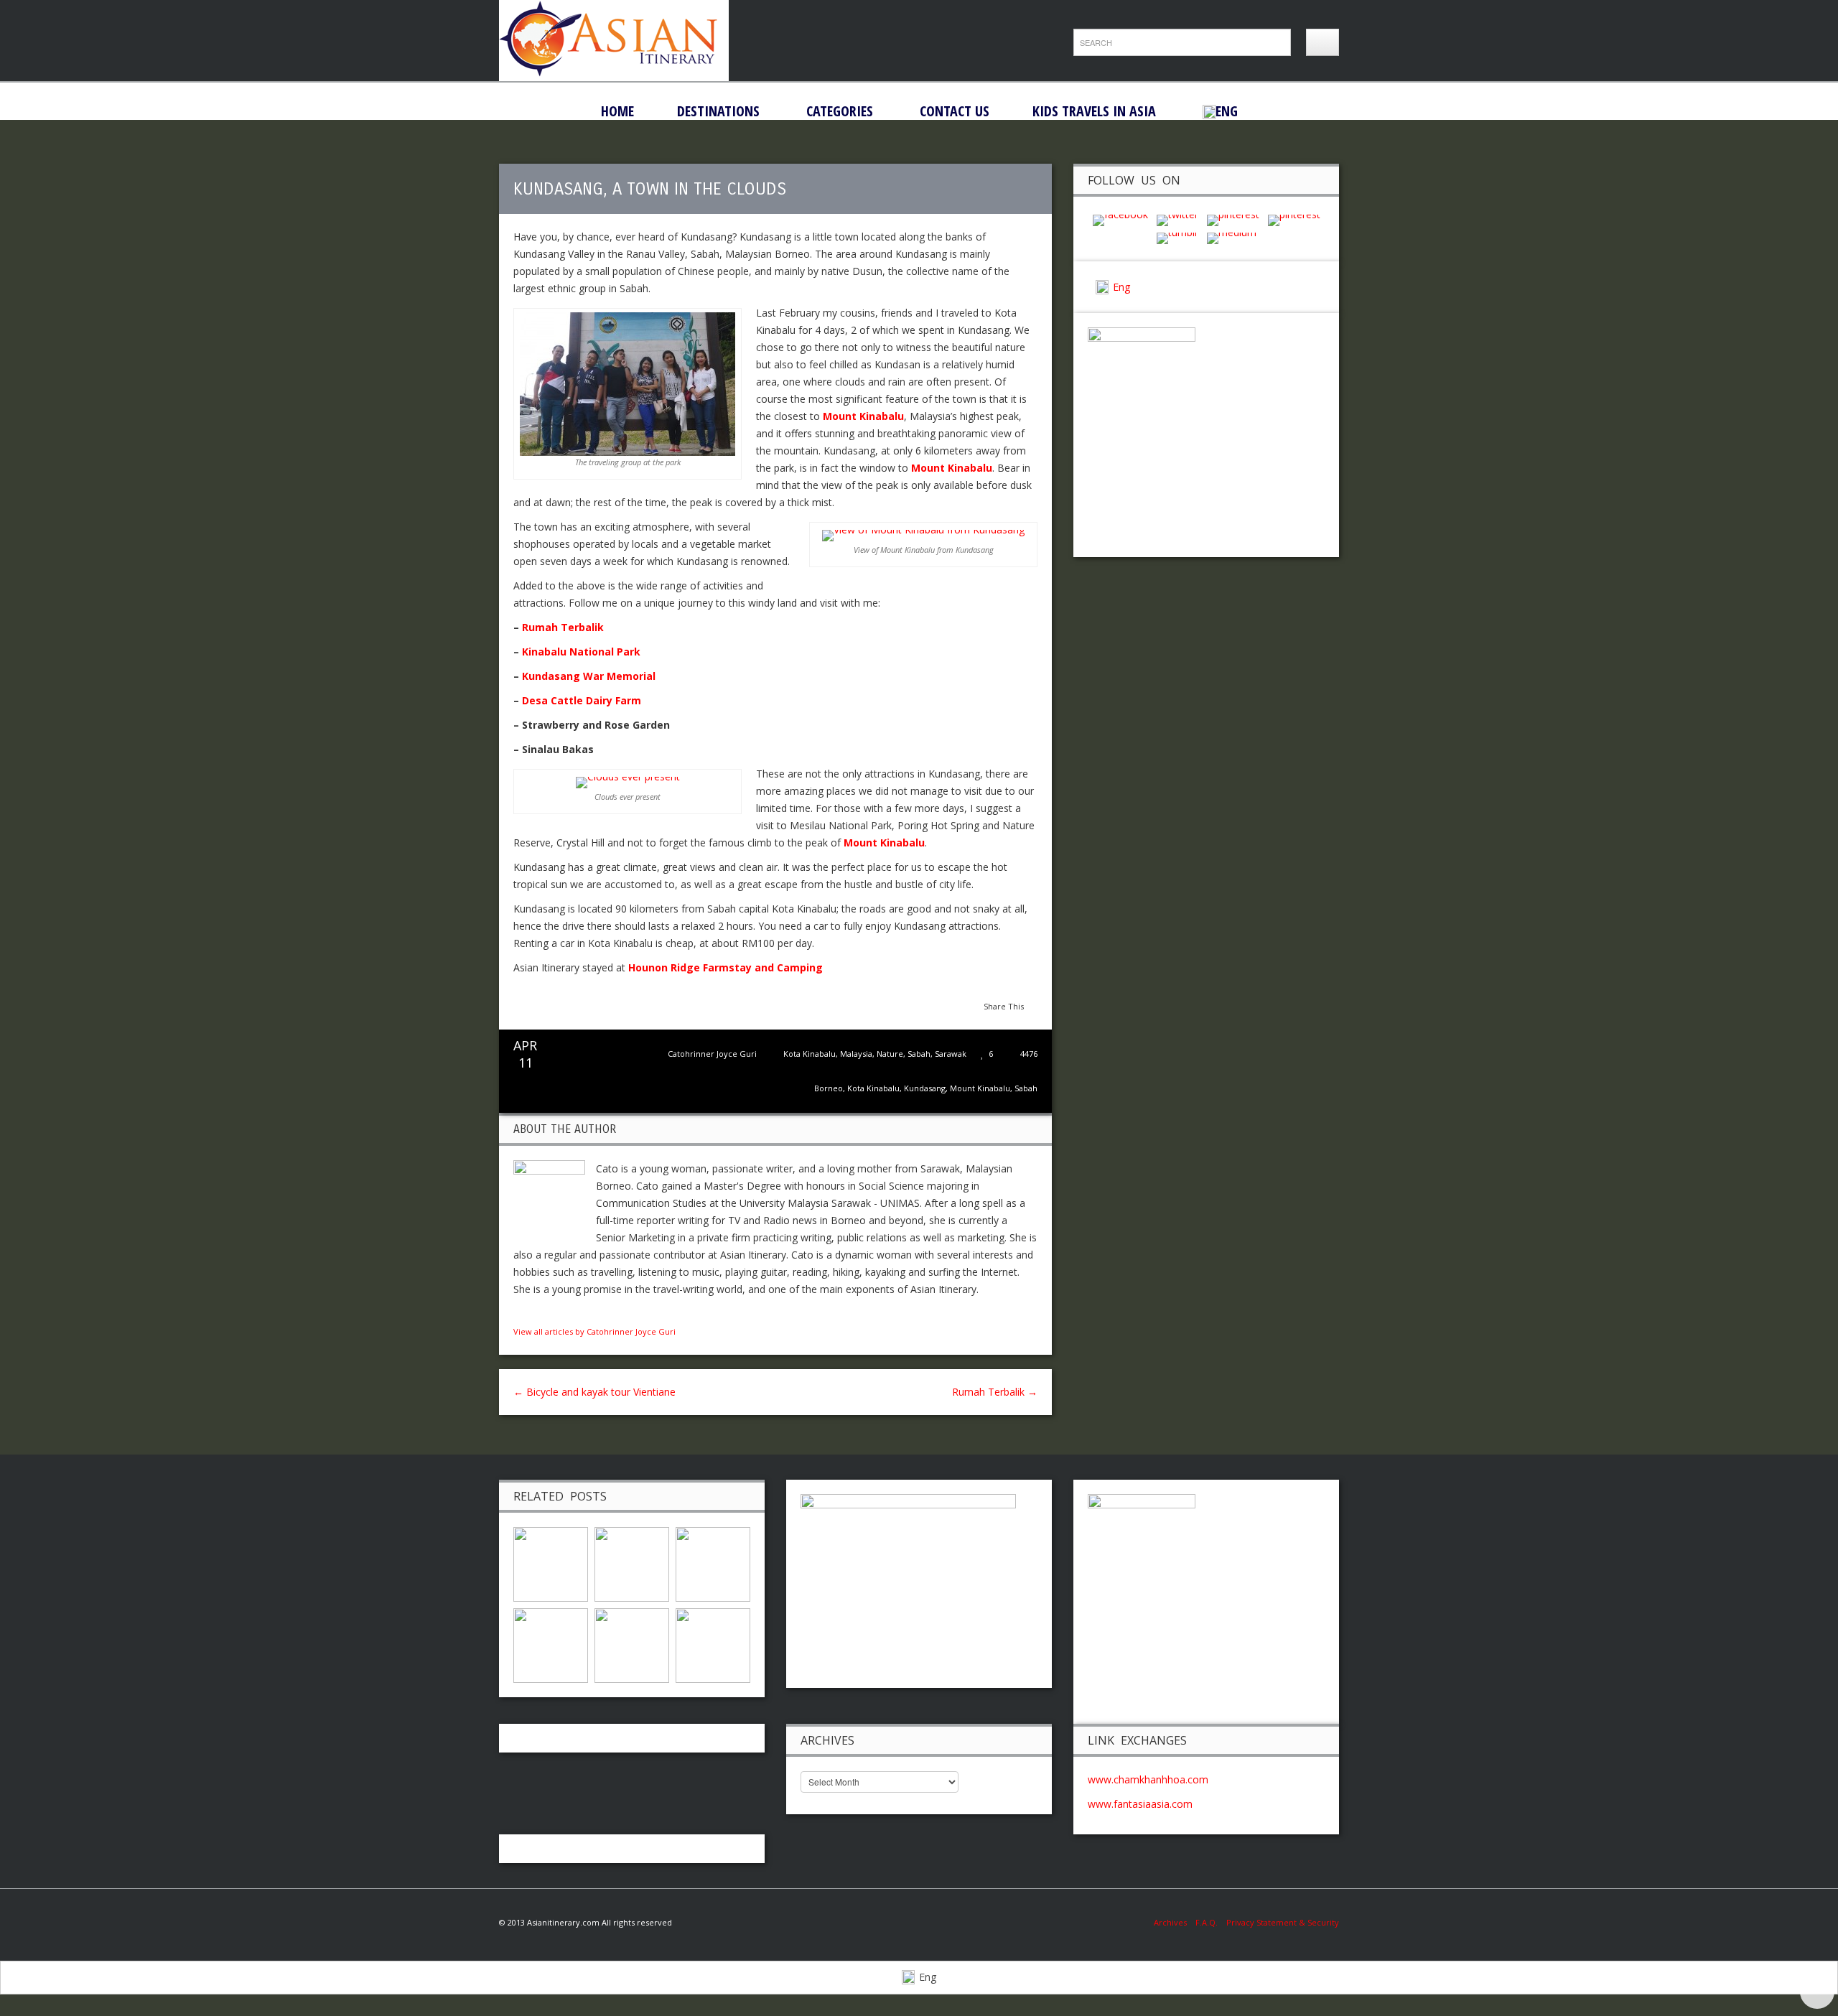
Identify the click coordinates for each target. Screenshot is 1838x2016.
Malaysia (856, 1054)
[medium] (1232, 237)
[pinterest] (1233, 219)
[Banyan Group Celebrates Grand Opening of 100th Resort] (551, 1563)
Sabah (919, 1054)
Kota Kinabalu (810, 1054)
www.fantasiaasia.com (1140, 1804)
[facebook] (1120, 219)
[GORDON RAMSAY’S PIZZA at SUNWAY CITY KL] (632, 1644)
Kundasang (925, 1088)
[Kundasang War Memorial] (551, 1644)
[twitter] (1177, 219)
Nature (890, 1054)
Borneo (829, 1088)
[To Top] (1817, 1992)
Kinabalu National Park (581, 652)
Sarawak (951, 1054)
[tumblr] (1177, 237)
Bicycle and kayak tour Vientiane (594, 1392)
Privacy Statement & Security (1283, 1922)
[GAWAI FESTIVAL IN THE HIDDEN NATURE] (713, 1563)
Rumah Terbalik (563, 627)
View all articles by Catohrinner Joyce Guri (594, 1331)
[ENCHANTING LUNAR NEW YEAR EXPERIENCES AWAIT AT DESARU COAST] (713, 1644)
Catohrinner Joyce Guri (712, 1054)
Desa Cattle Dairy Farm (582, 700)
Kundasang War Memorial (589, 676)
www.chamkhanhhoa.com (1148, 1779)
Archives (1175, 1922)
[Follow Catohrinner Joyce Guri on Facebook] (519, 1313)
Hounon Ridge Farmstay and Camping (726, 967)
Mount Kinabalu (980, 1088)
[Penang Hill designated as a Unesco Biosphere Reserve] (632, 1563)
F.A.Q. (1207, 1922)
